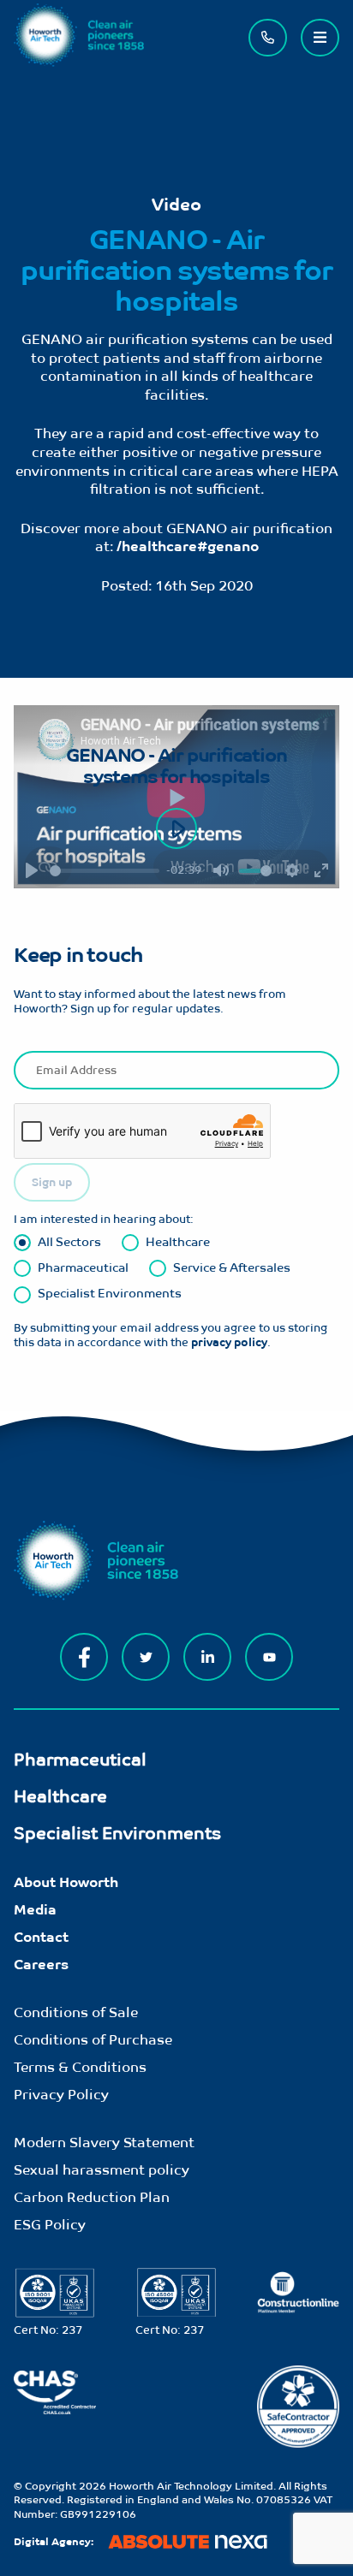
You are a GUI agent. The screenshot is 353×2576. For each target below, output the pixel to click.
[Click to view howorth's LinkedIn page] (207, 1657)
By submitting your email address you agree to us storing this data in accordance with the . (171, 1335)
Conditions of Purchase (93, 2040)
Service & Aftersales (232, 1267)
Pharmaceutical (83, 1267)
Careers (41, 1965)
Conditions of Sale (76, 2012)
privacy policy (229, 1342)
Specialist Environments (110, 1293)
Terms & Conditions (80, 2067)
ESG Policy (50, 2225)
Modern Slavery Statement (104, 2143)
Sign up (52, 1182)
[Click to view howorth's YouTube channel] (269, 1657)
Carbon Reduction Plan (92, 2197)
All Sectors (69, 1241)
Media (35, 1910)
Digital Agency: (54, 2541)
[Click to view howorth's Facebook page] (84, 1657)
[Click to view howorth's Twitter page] (146, 1657)
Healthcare (178, 1241)
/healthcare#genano (188, 546)
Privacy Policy (61, 2095)
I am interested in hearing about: (104, 1219)
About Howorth (66, 1882)
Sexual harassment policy (102, 2170)
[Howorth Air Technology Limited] (79, 62)
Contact (41, 1937)
